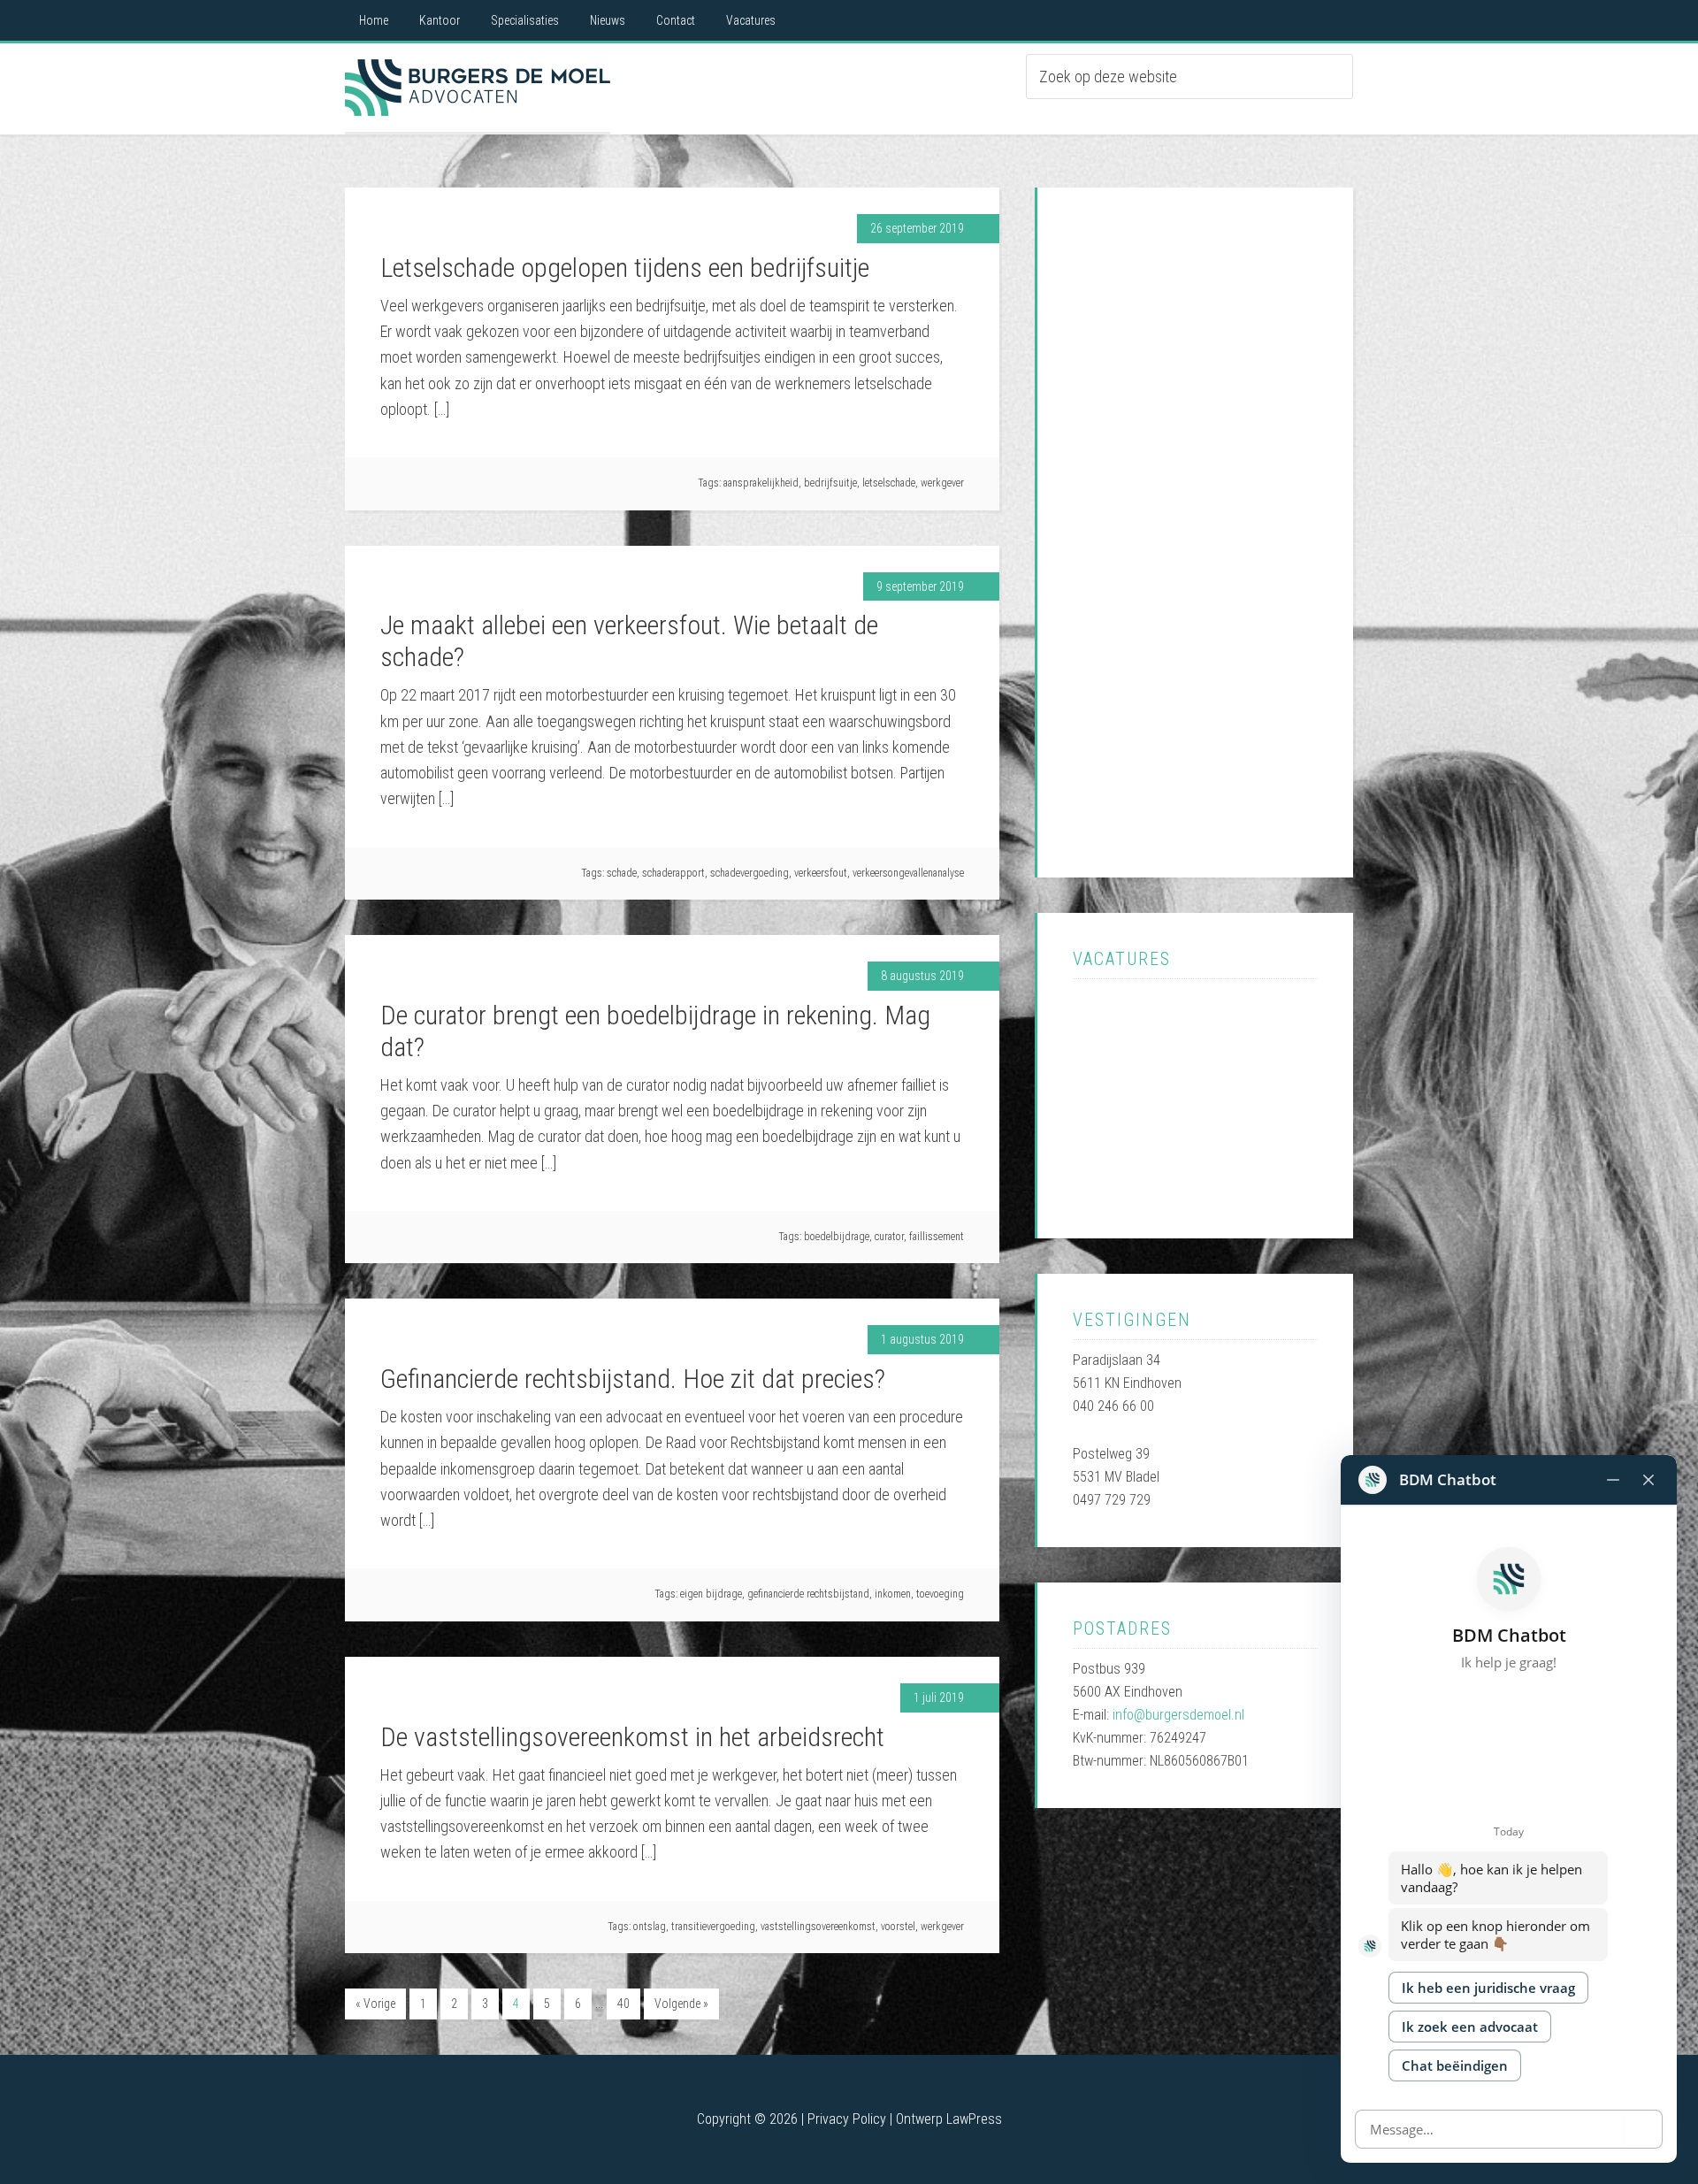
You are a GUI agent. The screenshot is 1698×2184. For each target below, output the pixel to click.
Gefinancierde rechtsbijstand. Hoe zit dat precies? (633, 1379)
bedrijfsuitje (830, 483)
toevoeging (940, 1594)
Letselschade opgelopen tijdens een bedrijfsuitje (625, 268)
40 (623, 2004)
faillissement (937, 1237)
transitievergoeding (713, 1927)
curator (889, 1237)
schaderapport (673, 873)
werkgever (942, 483)
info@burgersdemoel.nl (1178, 1715)
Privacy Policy (847, 2119)
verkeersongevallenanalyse (908, 873)
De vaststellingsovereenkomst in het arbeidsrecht (632, 1737)
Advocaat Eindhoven (478, 88)
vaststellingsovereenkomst (818, 1927)
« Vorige (375, 2004)
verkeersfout (821, 873)
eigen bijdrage (711, 1594)
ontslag (650, 1927)
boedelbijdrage (837, 1237)
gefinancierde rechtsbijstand (808, 1594)
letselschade (889, 483)
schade (622, 873)
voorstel (898, 1927)
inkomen (893, 1594)
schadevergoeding (750, 873)
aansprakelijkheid (761, 483)
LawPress (974, 2119)
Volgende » (681, 2004)
